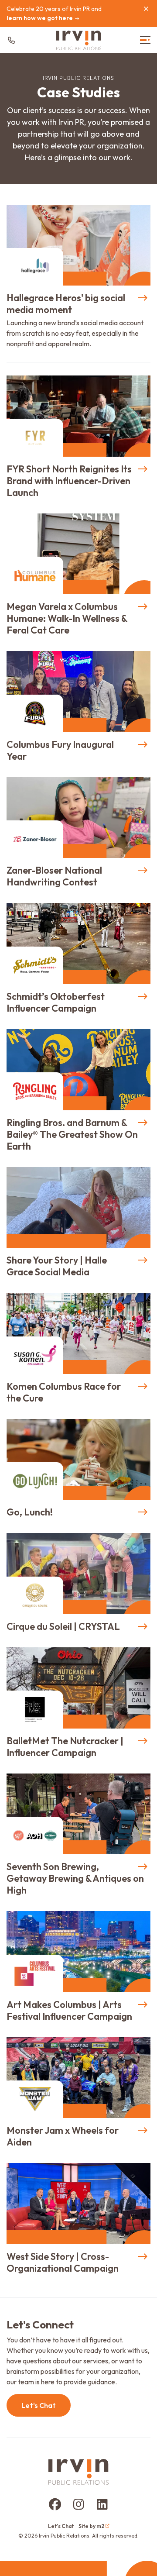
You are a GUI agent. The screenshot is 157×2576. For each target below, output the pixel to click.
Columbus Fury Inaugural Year (60, 750)
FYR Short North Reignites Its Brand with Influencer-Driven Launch (69, 481)
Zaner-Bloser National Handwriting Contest (54, 876)
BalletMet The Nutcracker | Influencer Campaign (65, 1747)
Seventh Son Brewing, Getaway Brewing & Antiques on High (75, 1878)
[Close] (146, 9)
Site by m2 (91, 2526)
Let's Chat (39, 2405)
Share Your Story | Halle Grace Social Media (57, 1266)
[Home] (79, 40)
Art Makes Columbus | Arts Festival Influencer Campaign (69, 2010)
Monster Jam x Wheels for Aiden (63, 2136)
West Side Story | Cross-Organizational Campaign (63, 2262)
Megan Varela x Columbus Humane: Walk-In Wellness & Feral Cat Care (67, 618)
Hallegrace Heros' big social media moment (66, 304)
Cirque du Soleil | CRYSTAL (63, 1626)
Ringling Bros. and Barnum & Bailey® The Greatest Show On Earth (72, 1134)
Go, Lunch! (30, 1512)
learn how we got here (40, 18)
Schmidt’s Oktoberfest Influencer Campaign (56, 1002)
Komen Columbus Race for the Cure (64, 1392)
